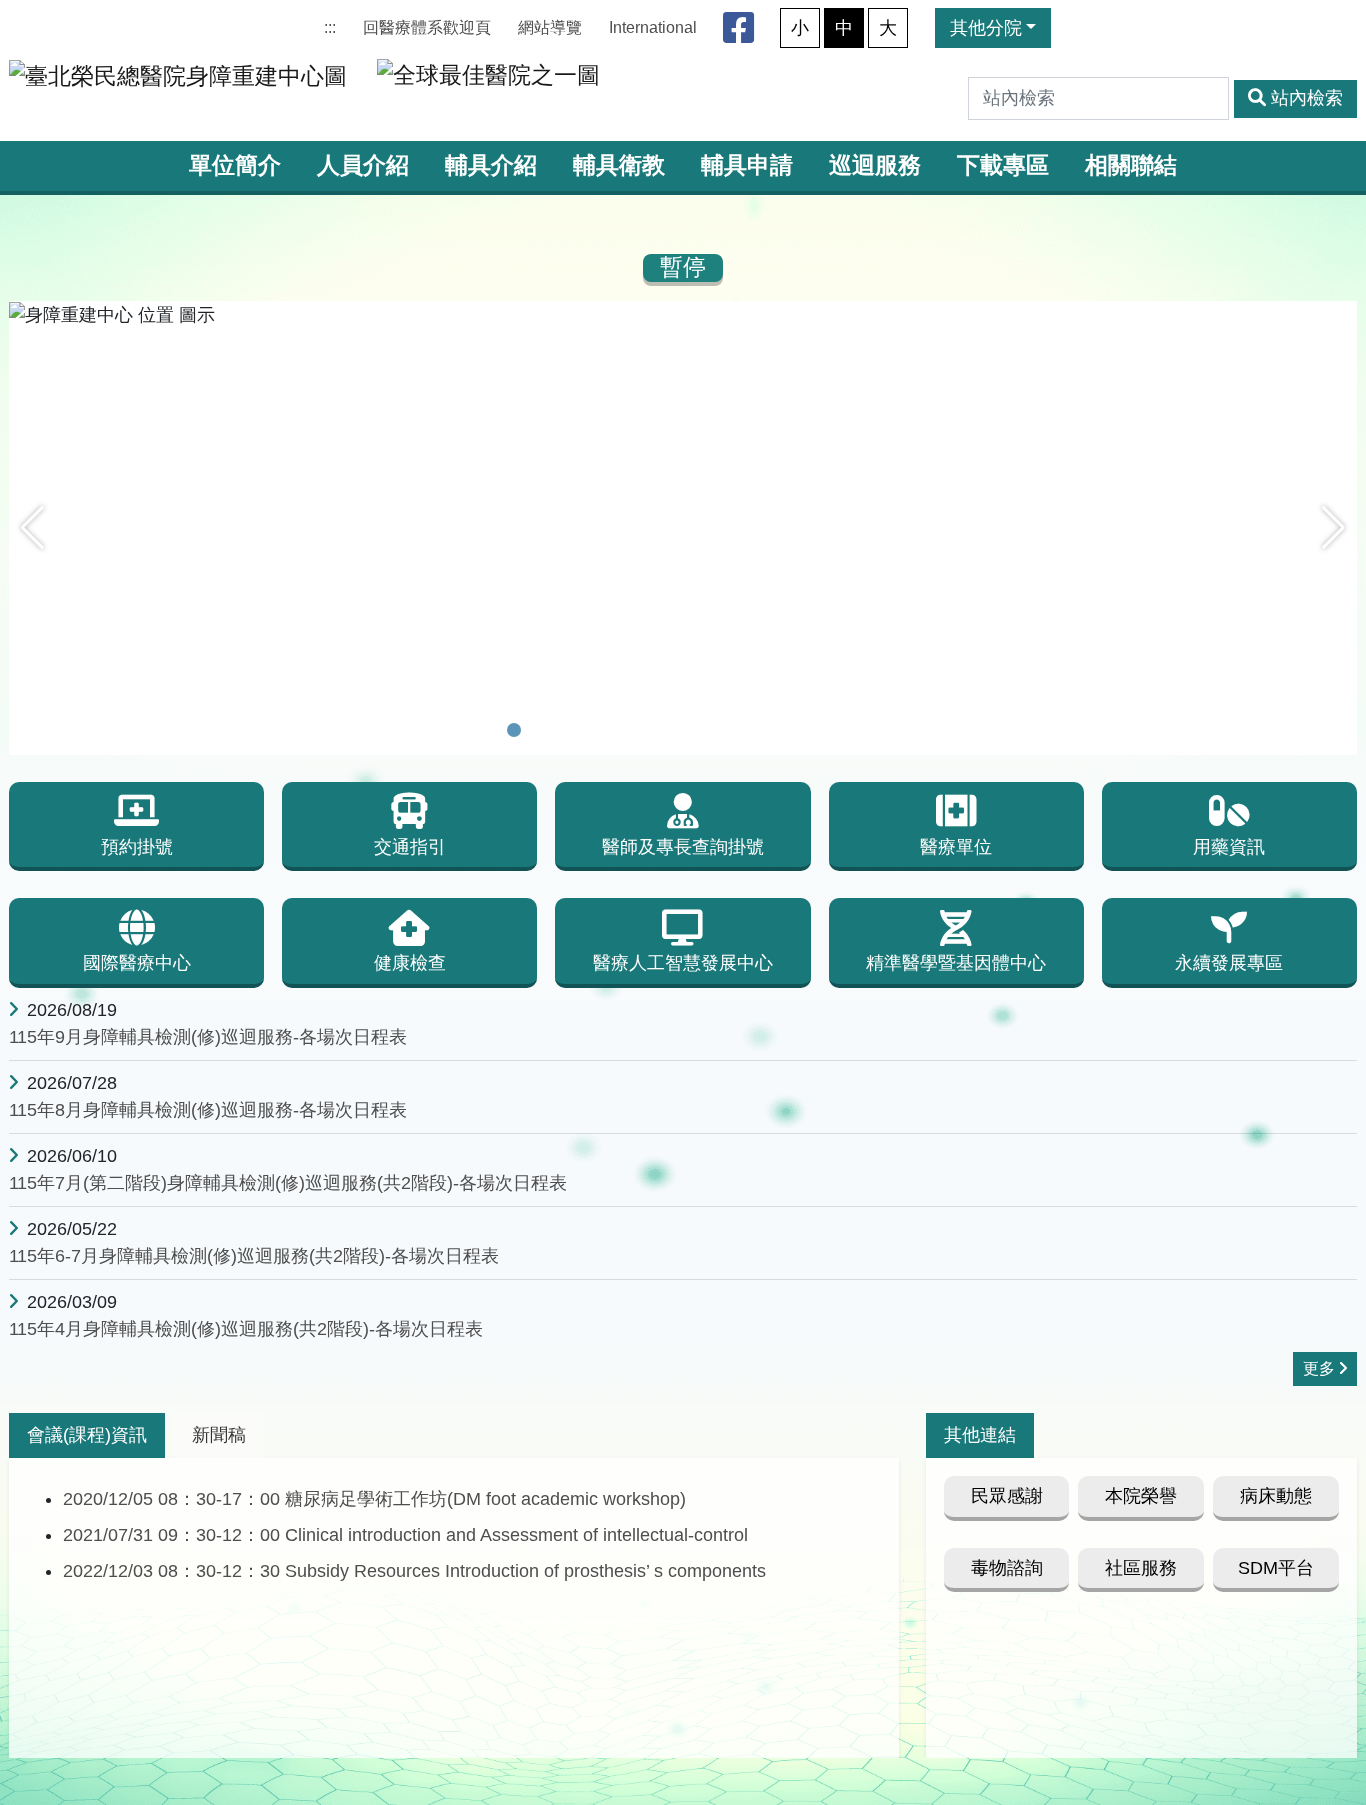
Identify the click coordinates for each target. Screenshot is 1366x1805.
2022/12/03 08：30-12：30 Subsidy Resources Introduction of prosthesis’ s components (414, 1571)
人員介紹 (363, 165)
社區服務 (1141, 1568)
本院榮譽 (1141, 1496)
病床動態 (1276, 1496)
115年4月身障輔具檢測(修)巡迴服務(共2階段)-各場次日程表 (246, 1329)
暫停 (683, 267)
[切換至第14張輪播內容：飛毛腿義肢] (852, 730)
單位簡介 (235, 165)
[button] (32, 528)
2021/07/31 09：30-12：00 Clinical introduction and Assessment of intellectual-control (405, 1535)
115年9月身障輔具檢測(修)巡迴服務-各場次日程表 (208, 1037)
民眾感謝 (1007, 1496)
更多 (1319, 1368)
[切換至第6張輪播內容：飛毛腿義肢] (644, 730)
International (653, 27)
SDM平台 (1276, 1568)
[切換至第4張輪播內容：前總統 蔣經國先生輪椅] (592, 730)
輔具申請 (747, 165)
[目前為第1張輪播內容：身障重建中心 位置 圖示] (514, 730)
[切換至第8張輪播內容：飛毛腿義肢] (696, 730)
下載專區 (1003, 165)
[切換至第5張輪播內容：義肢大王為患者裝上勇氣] (618, 730)
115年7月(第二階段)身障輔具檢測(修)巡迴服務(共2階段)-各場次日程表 (288, 1183)
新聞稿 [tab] (219, 1435)
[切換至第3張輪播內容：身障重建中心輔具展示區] (566, 730)
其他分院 (986, 28)
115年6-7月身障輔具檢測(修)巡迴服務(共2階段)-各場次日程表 (254, 1256)
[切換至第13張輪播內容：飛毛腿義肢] (826, 730)
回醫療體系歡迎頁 (427, 27)
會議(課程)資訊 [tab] (87, 1435)
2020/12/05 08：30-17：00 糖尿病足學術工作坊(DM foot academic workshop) (374, 1499)
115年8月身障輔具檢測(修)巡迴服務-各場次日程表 (208, 1110)
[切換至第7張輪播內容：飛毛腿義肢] (670, 730)
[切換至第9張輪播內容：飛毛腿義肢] (722, 730)
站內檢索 (1307, 98)
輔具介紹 (491, 165)
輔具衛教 (619, 165)
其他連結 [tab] (980, 1435)
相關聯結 (1131, 165)
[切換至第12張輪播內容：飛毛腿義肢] (800, 730)
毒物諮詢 (1007, 1568)
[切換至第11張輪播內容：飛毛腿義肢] (774, 730)
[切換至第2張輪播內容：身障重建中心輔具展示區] (540, 730)
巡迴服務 (875, 165)
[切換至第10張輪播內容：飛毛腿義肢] (748, 730)
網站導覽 (550, 27)
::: (330, 27)
